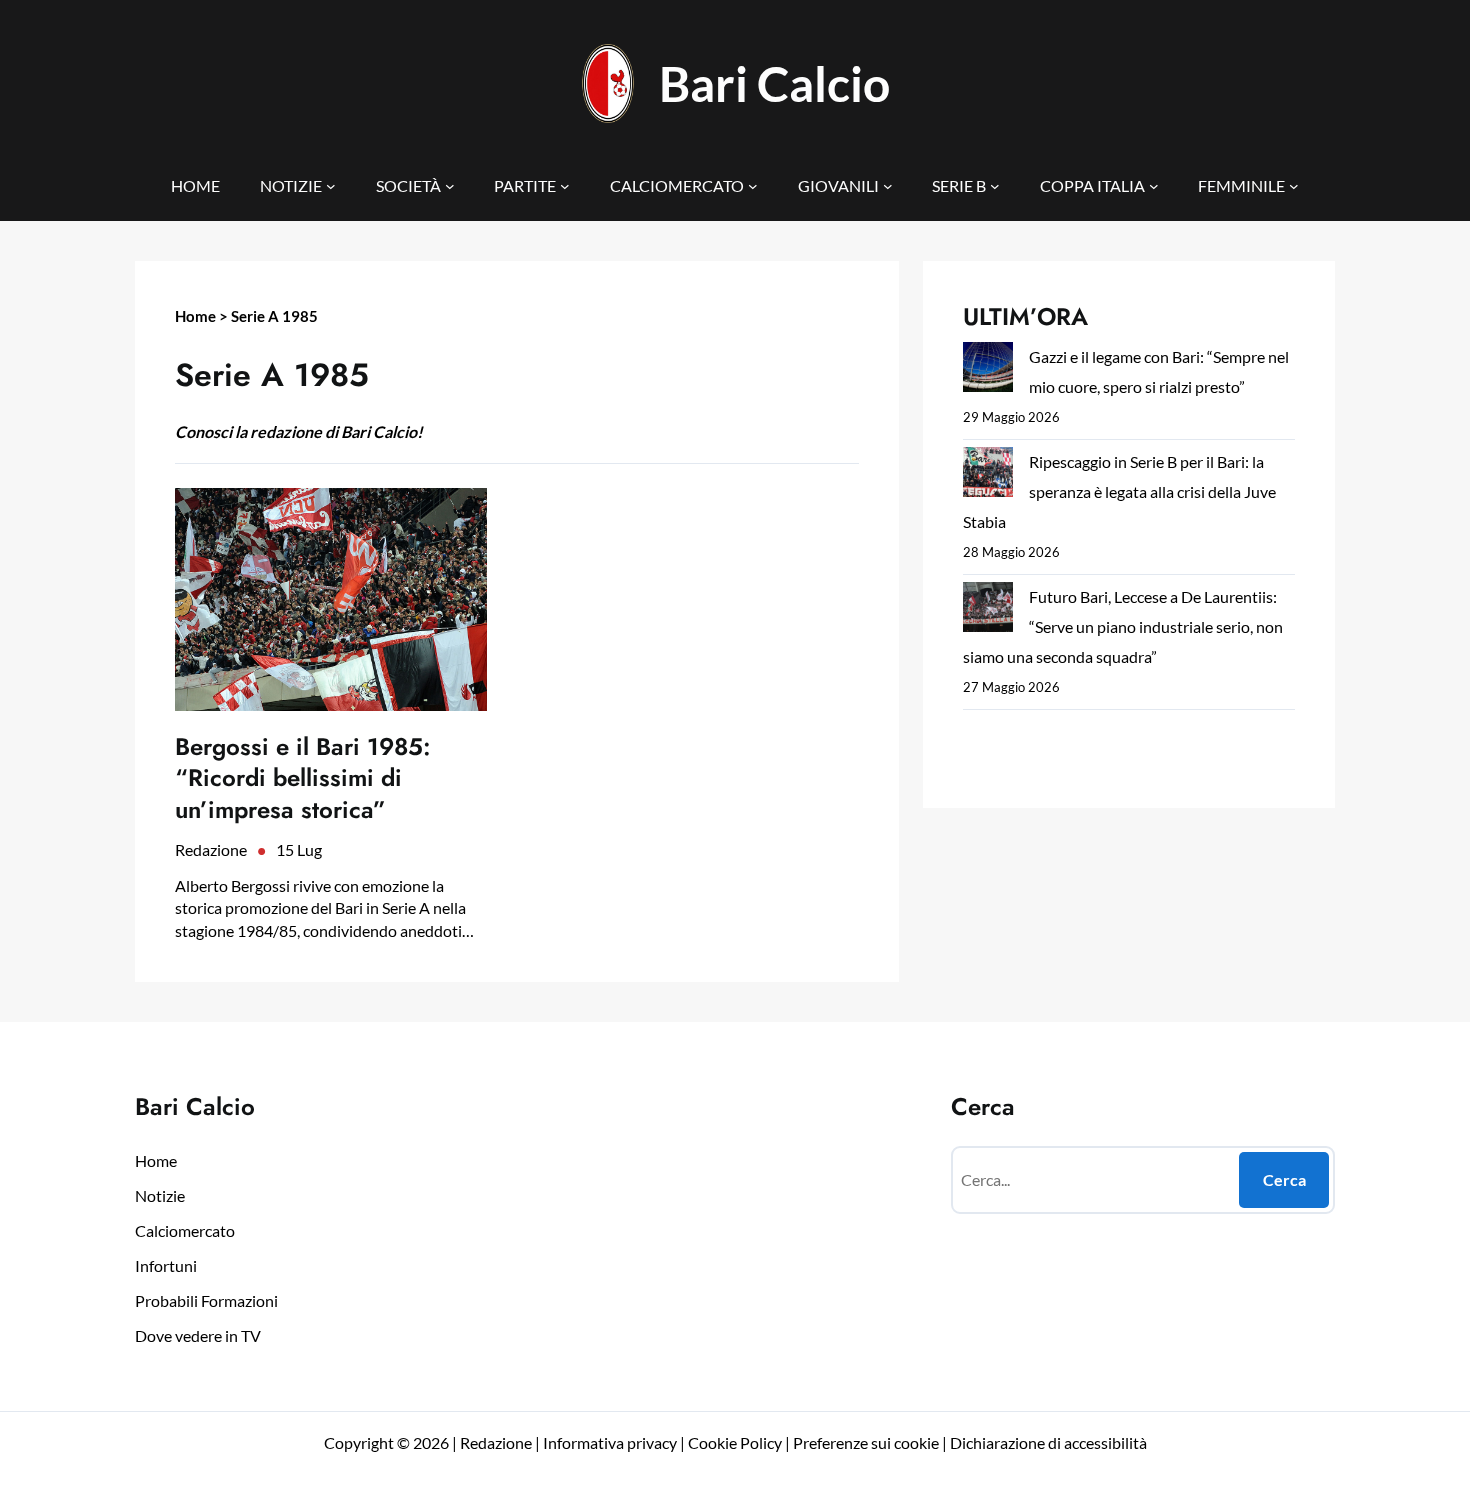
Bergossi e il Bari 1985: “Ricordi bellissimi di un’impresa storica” (303, 778)
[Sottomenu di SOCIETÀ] (450, 186)
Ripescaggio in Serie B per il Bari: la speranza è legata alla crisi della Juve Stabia (1119, 491)
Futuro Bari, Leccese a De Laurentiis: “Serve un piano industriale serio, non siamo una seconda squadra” (1123, 626)
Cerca (1284, 1179)
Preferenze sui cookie (866, 1442)
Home (195, 316)
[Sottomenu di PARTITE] (565, 186)
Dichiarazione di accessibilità (1048, 1442)
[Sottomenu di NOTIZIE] (331, 186)
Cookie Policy (735, 1442)
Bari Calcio (774, 83)
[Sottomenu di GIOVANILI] (888, 186)
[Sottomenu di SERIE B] (995, 186)
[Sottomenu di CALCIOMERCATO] (753, 186)
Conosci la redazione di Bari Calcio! (299, 431)
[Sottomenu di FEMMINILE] (1294, 186)
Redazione (211, 849)
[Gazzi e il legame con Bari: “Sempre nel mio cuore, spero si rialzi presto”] (988, 371)
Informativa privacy (608, 1442)
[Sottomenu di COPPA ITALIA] (1154, 186)
